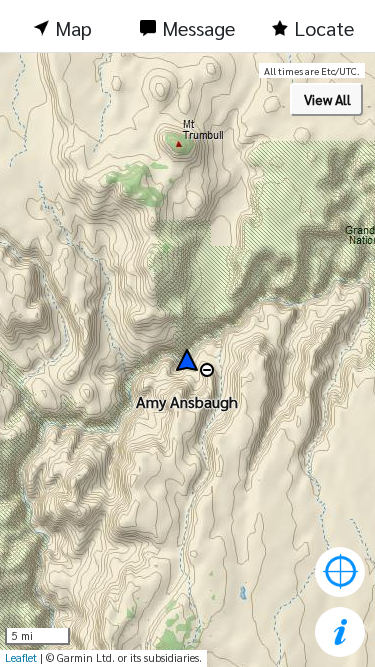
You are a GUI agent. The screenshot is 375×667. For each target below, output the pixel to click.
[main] (187, 360)
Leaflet (21, 657)
